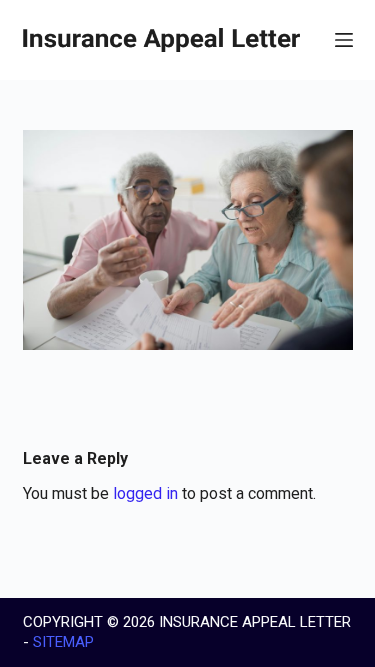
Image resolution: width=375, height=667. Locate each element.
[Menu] (344, 40)
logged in (145, 493)
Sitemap (63, 642)
